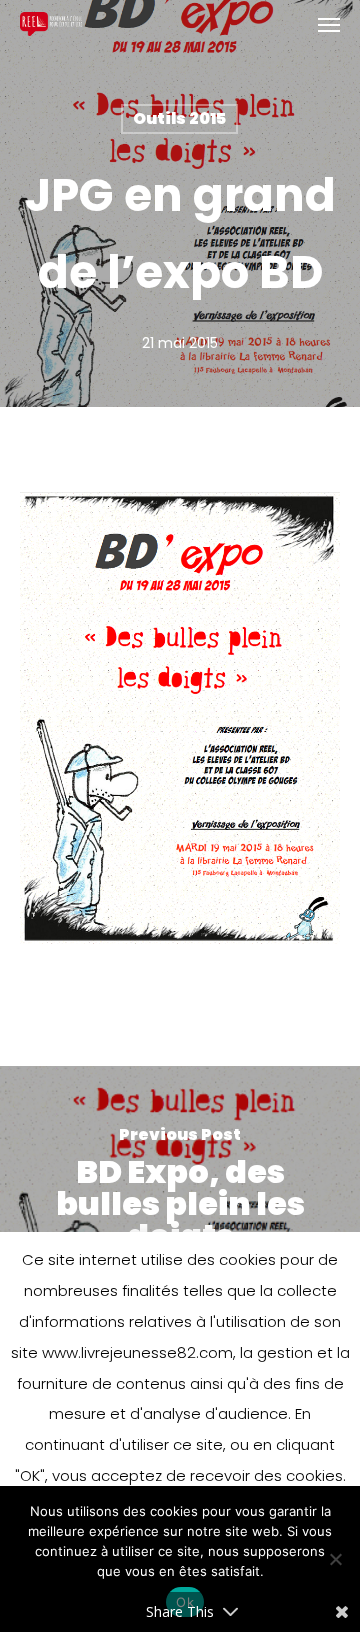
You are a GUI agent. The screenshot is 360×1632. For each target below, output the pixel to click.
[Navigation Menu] (329, 24)
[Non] (335, 1559)
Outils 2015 (179, 118)
